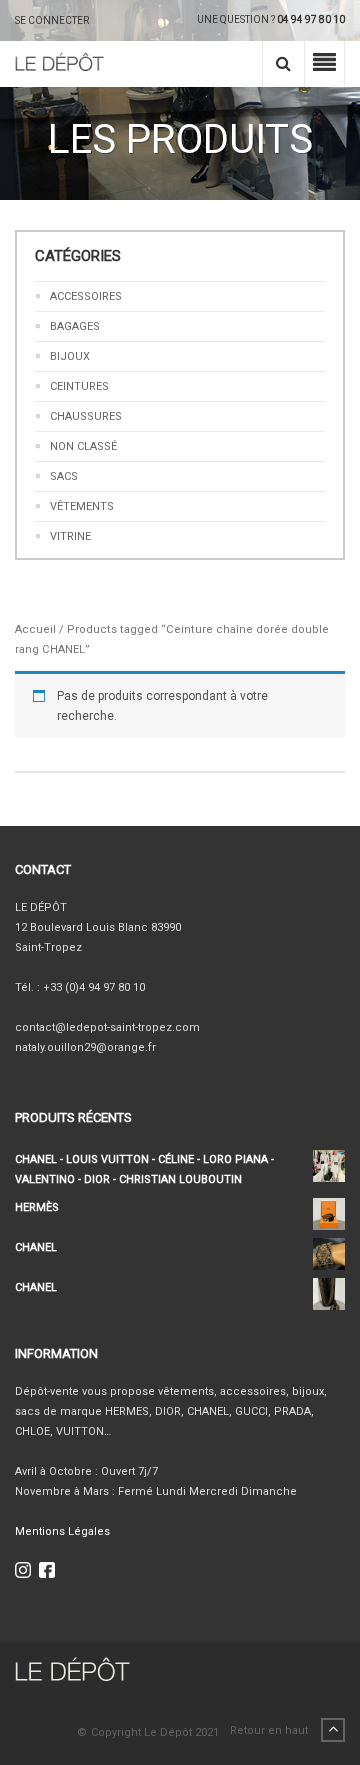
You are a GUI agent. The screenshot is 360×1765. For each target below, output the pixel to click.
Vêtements (82, 506)
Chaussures (86, 416)
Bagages (75, 326)
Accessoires (86, 296)
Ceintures (79, 386)
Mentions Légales (62, 1531)
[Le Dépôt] (59, 64)
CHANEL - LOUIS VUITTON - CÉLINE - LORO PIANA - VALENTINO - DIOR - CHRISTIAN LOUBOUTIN (144, 1169)
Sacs (64, 476)
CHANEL (36, 1247)
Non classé (83, 446)
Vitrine (70, 536)
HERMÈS (37, 1207)
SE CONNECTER (52, 20)
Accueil (35, 629)
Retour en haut (270, 1730)
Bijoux (70, 356)
